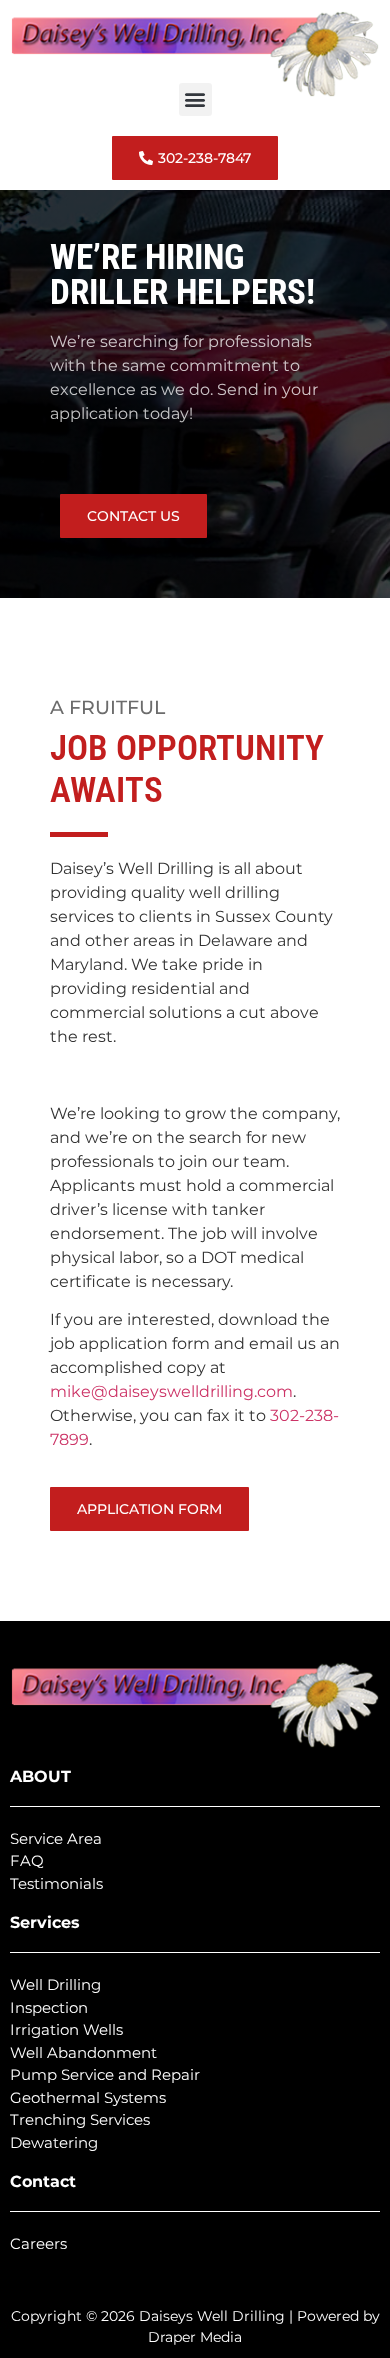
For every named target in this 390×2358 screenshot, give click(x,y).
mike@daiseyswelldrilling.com (171, 1391)
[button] (195, 99)
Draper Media (195, 2337)
